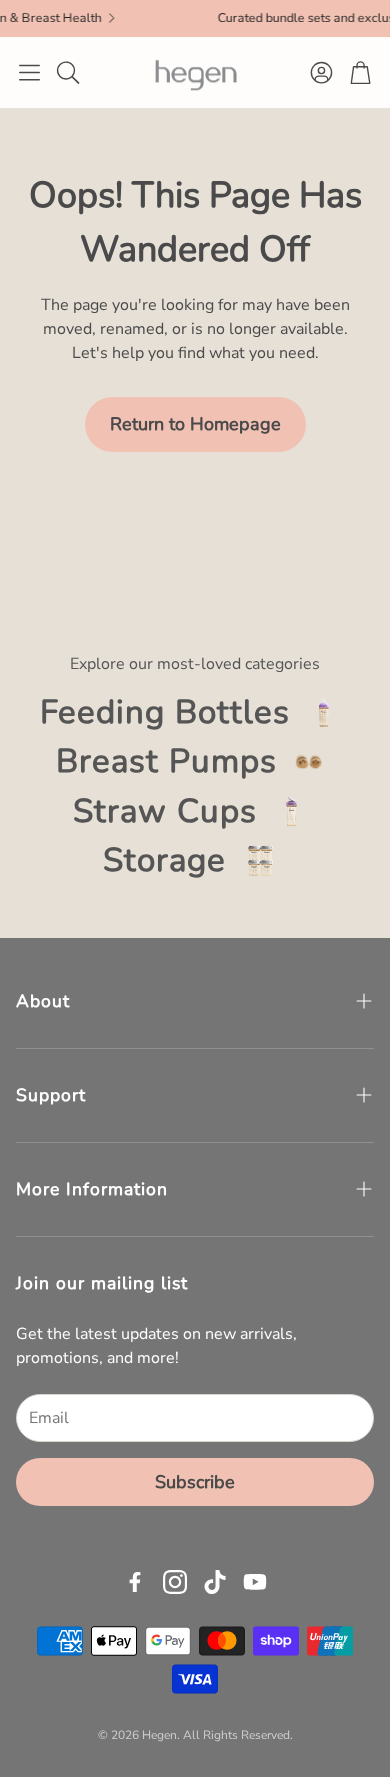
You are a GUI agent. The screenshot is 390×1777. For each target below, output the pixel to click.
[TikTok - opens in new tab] (215, 1582)
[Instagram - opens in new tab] (175, 1582)
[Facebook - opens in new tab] (135, 1582)
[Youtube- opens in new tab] (255, 1582)
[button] (29, 72)
